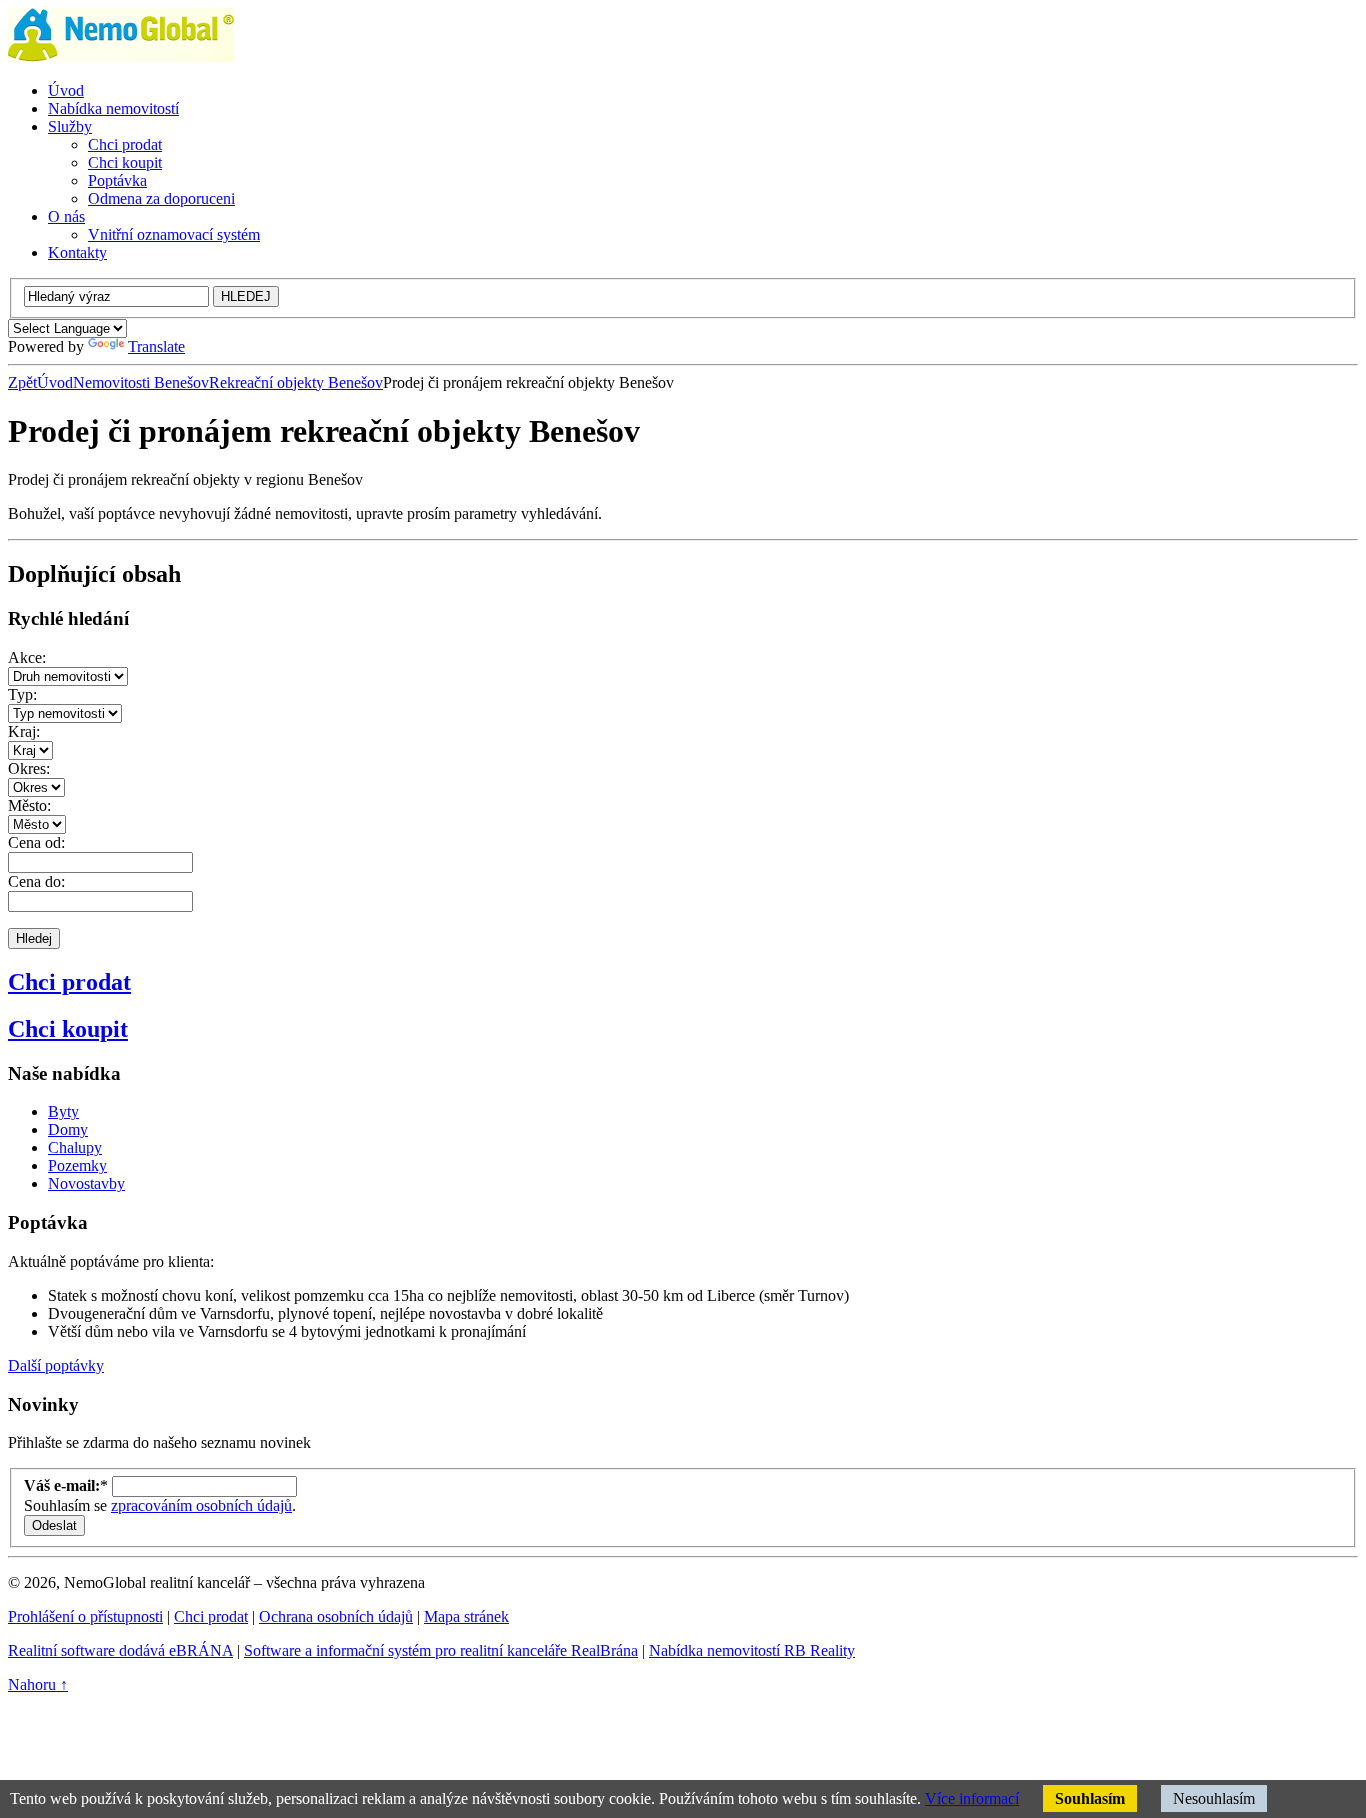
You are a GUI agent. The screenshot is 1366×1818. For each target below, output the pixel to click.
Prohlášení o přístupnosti (85, 1616)
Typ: (22, 694)
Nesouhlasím (1214, 1798)
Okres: (29, 768)
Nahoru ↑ (38, 1684)
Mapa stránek (466, 1616)
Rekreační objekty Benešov (296, 382)
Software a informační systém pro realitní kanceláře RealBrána (441, 1650)
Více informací (972, 1798)
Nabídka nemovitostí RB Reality (752, 1650)
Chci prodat (69, 982)
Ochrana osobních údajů (336, 1616)
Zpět (22, 382)
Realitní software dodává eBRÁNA (120, 1650)
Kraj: (24, 731)
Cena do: (36, 881)
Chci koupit (68, 1029)
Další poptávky (56, 1365)
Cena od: (36, 842)
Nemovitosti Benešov (141, 382)
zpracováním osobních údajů (201, 1505)
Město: (29, 805)
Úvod (55, 382)
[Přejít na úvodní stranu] (121, 56)
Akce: (27, 657)
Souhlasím (1090, 1798)
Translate (156, 346)
